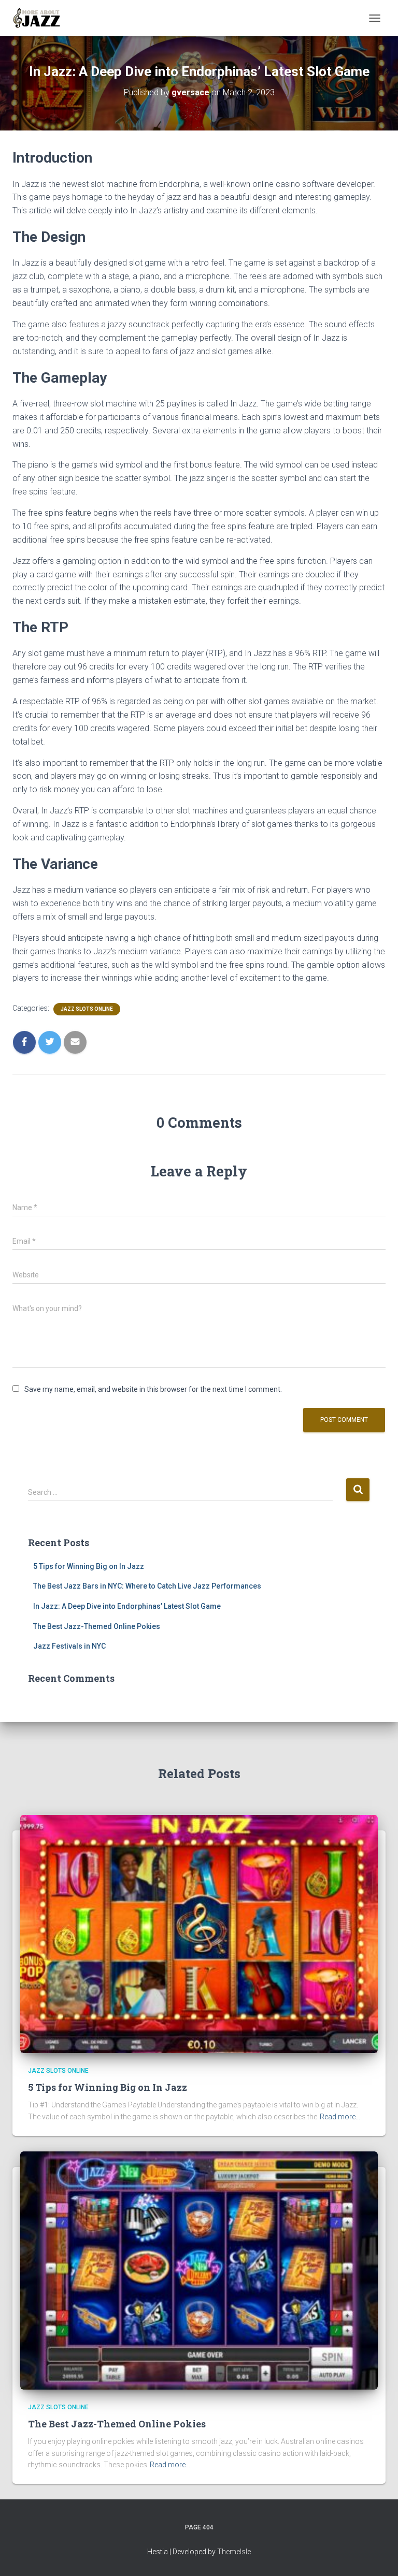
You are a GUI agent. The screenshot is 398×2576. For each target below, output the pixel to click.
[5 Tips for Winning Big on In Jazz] (199, 1933)
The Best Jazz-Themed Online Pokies (97, 1626)
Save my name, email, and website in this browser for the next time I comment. (153, 1389)
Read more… (340, 2117)
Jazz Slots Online (87, 1009)
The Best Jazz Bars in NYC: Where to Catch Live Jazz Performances (147, 1586)
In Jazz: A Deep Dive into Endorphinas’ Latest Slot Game (127, 1606)
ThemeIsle (234, 2552)
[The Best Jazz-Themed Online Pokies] (199, 2269)
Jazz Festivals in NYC (69, 1646)
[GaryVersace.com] (41, 18)
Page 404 (199, 2527)
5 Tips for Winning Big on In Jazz (89, 1566)
